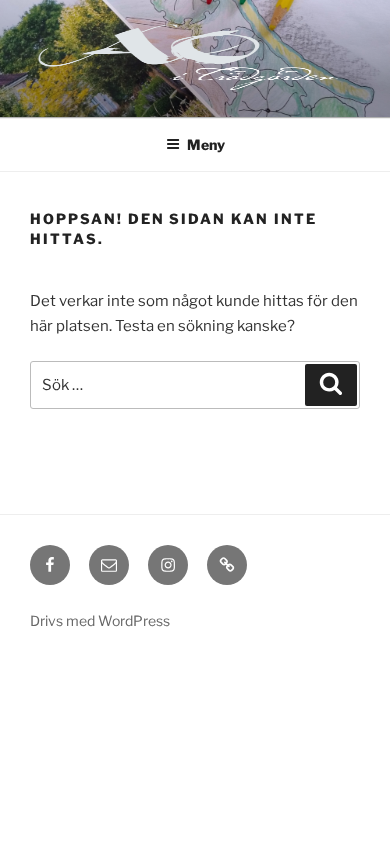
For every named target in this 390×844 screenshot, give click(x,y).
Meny (206, 144)
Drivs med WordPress (100, 620)
